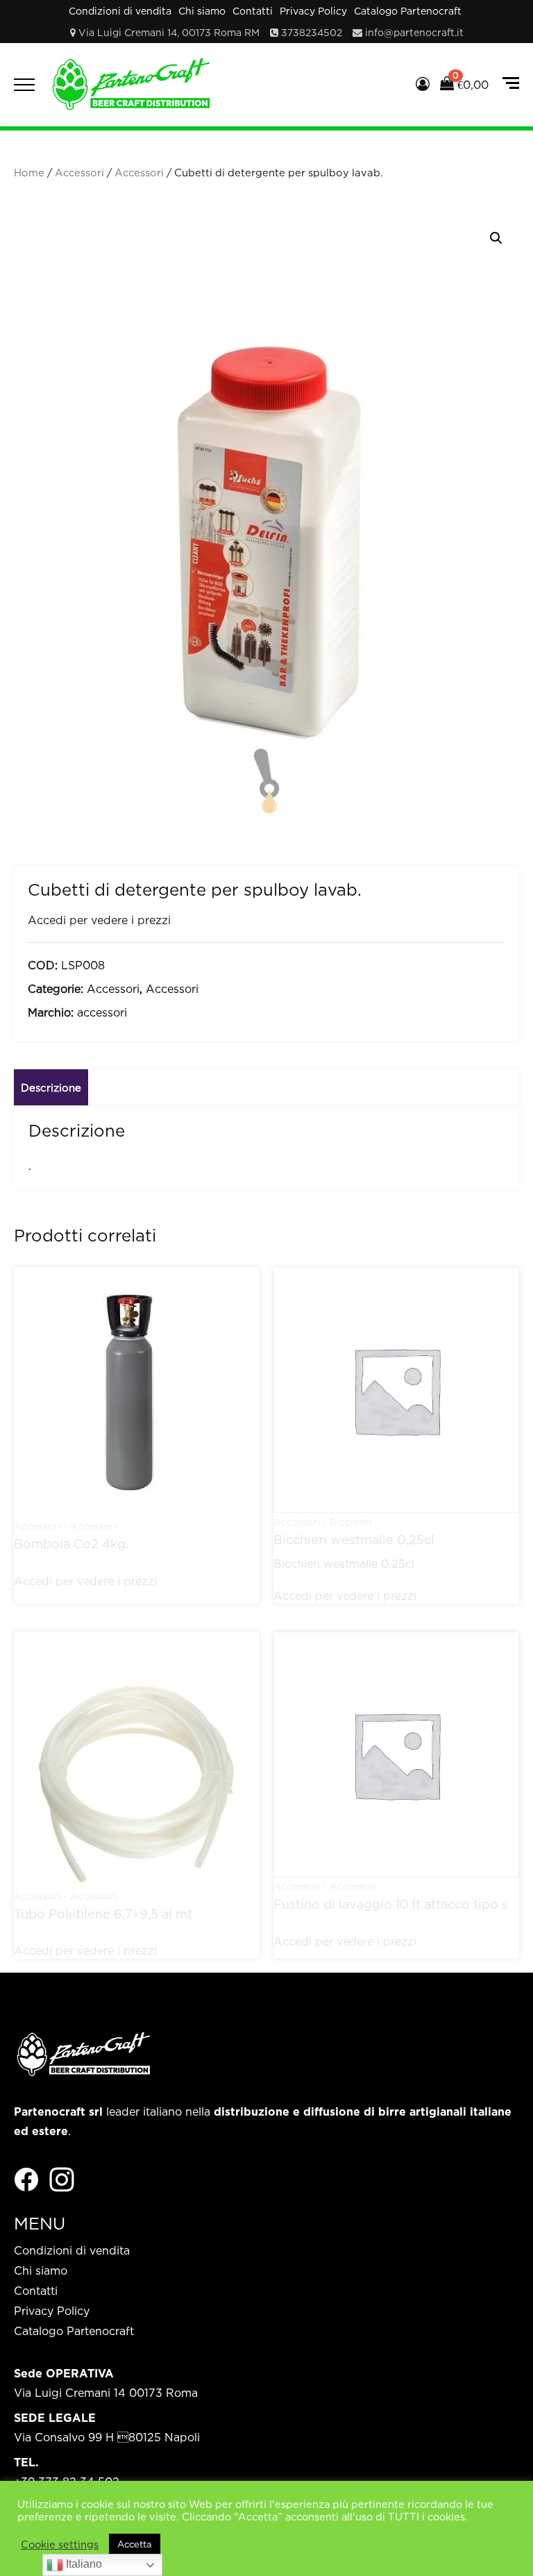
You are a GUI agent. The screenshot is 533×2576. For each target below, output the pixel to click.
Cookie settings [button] (60, 2544)
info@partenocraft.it (414, 32)
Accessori (79, 173)
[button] (496, 238)
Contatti (253, 11)
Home (29, 173)
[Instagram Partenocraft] (62, 2179)
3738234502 (312, 32)
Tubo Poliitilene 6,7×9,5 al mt (103, 1914)
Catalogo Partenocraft (408, 11)
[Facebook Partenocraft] (26, 2179)
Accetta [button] (135, 2544)
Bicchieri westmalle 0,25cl (354, 1540)
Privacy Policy (313, 11)
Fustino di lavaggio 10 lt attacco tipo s (391, 1904)
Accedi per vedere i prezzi (99, 920)
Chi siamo (202, 11)
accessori (102, 1012)
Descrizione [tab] (51, 1087)
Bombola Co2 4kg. (71, 1544)
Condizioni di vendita (120, 11)
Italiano (83, 2564)
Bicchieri (351, 1522)
